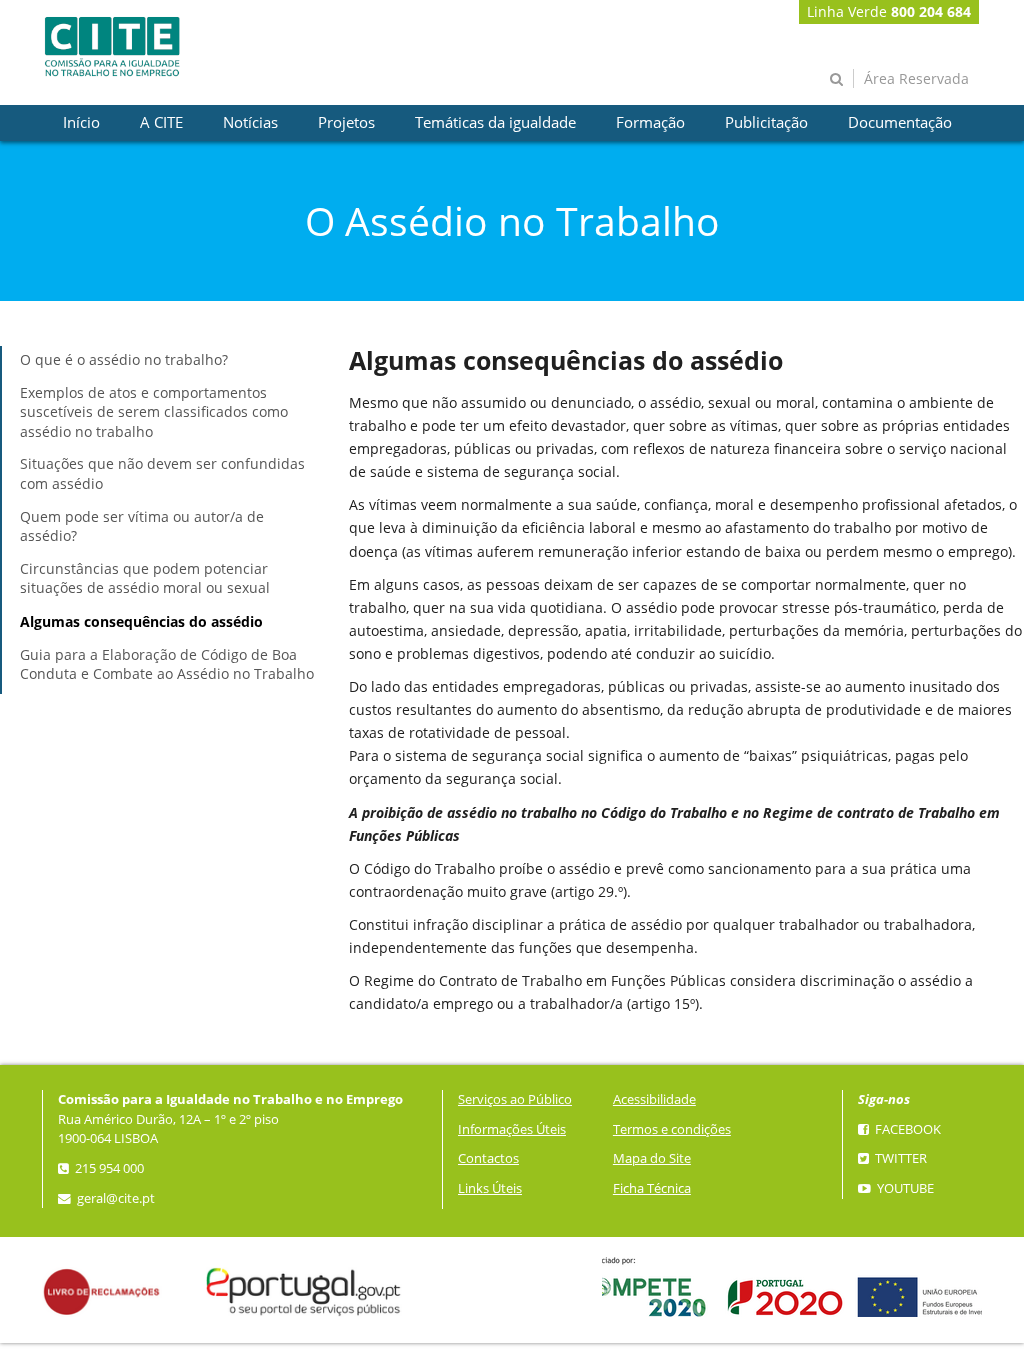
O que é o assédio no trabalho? (124, 359)
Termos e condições (672, 1129)
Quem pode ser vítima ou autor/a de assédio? (142, 526)
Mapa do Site (652, 1158)
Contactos (488, 1158)
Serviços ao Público (515, 1099)
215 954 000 (108, 1168)
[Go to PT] (112, 46)
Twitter (899, 1158)
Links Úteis (490, 1188)
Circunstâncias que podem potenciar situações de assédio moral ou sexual (145, 578)
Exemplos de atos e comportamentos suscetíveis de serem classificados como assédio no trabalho (154, 412)
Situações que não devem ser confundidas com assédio (162, 473)
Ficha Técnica (652, 1188)
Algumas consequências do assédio (141, 621)
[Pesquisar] (836, 78)
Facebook (906, 1129)
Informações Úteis (512, 1129)
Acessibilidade (654, 1099)
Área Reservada (916, 78)
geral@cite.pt (114, 1198)
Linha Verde (889, 11)
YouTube (904, 1188)
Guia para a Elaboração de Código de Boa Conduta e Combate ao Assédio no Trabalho (167, 664)
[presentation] (81, 123)
